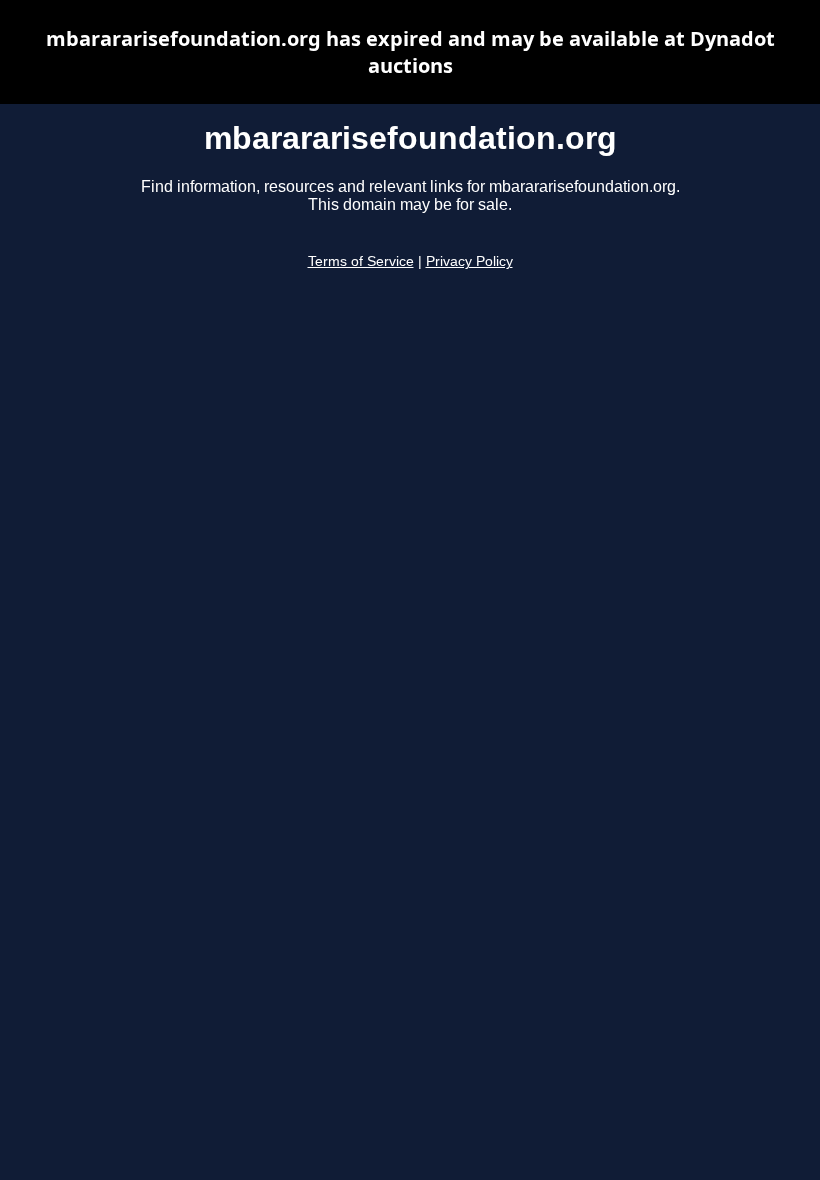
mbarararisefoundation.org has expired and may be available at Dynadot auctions (410, 52)
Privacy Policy (469, 261)
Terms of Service (361, 261)
